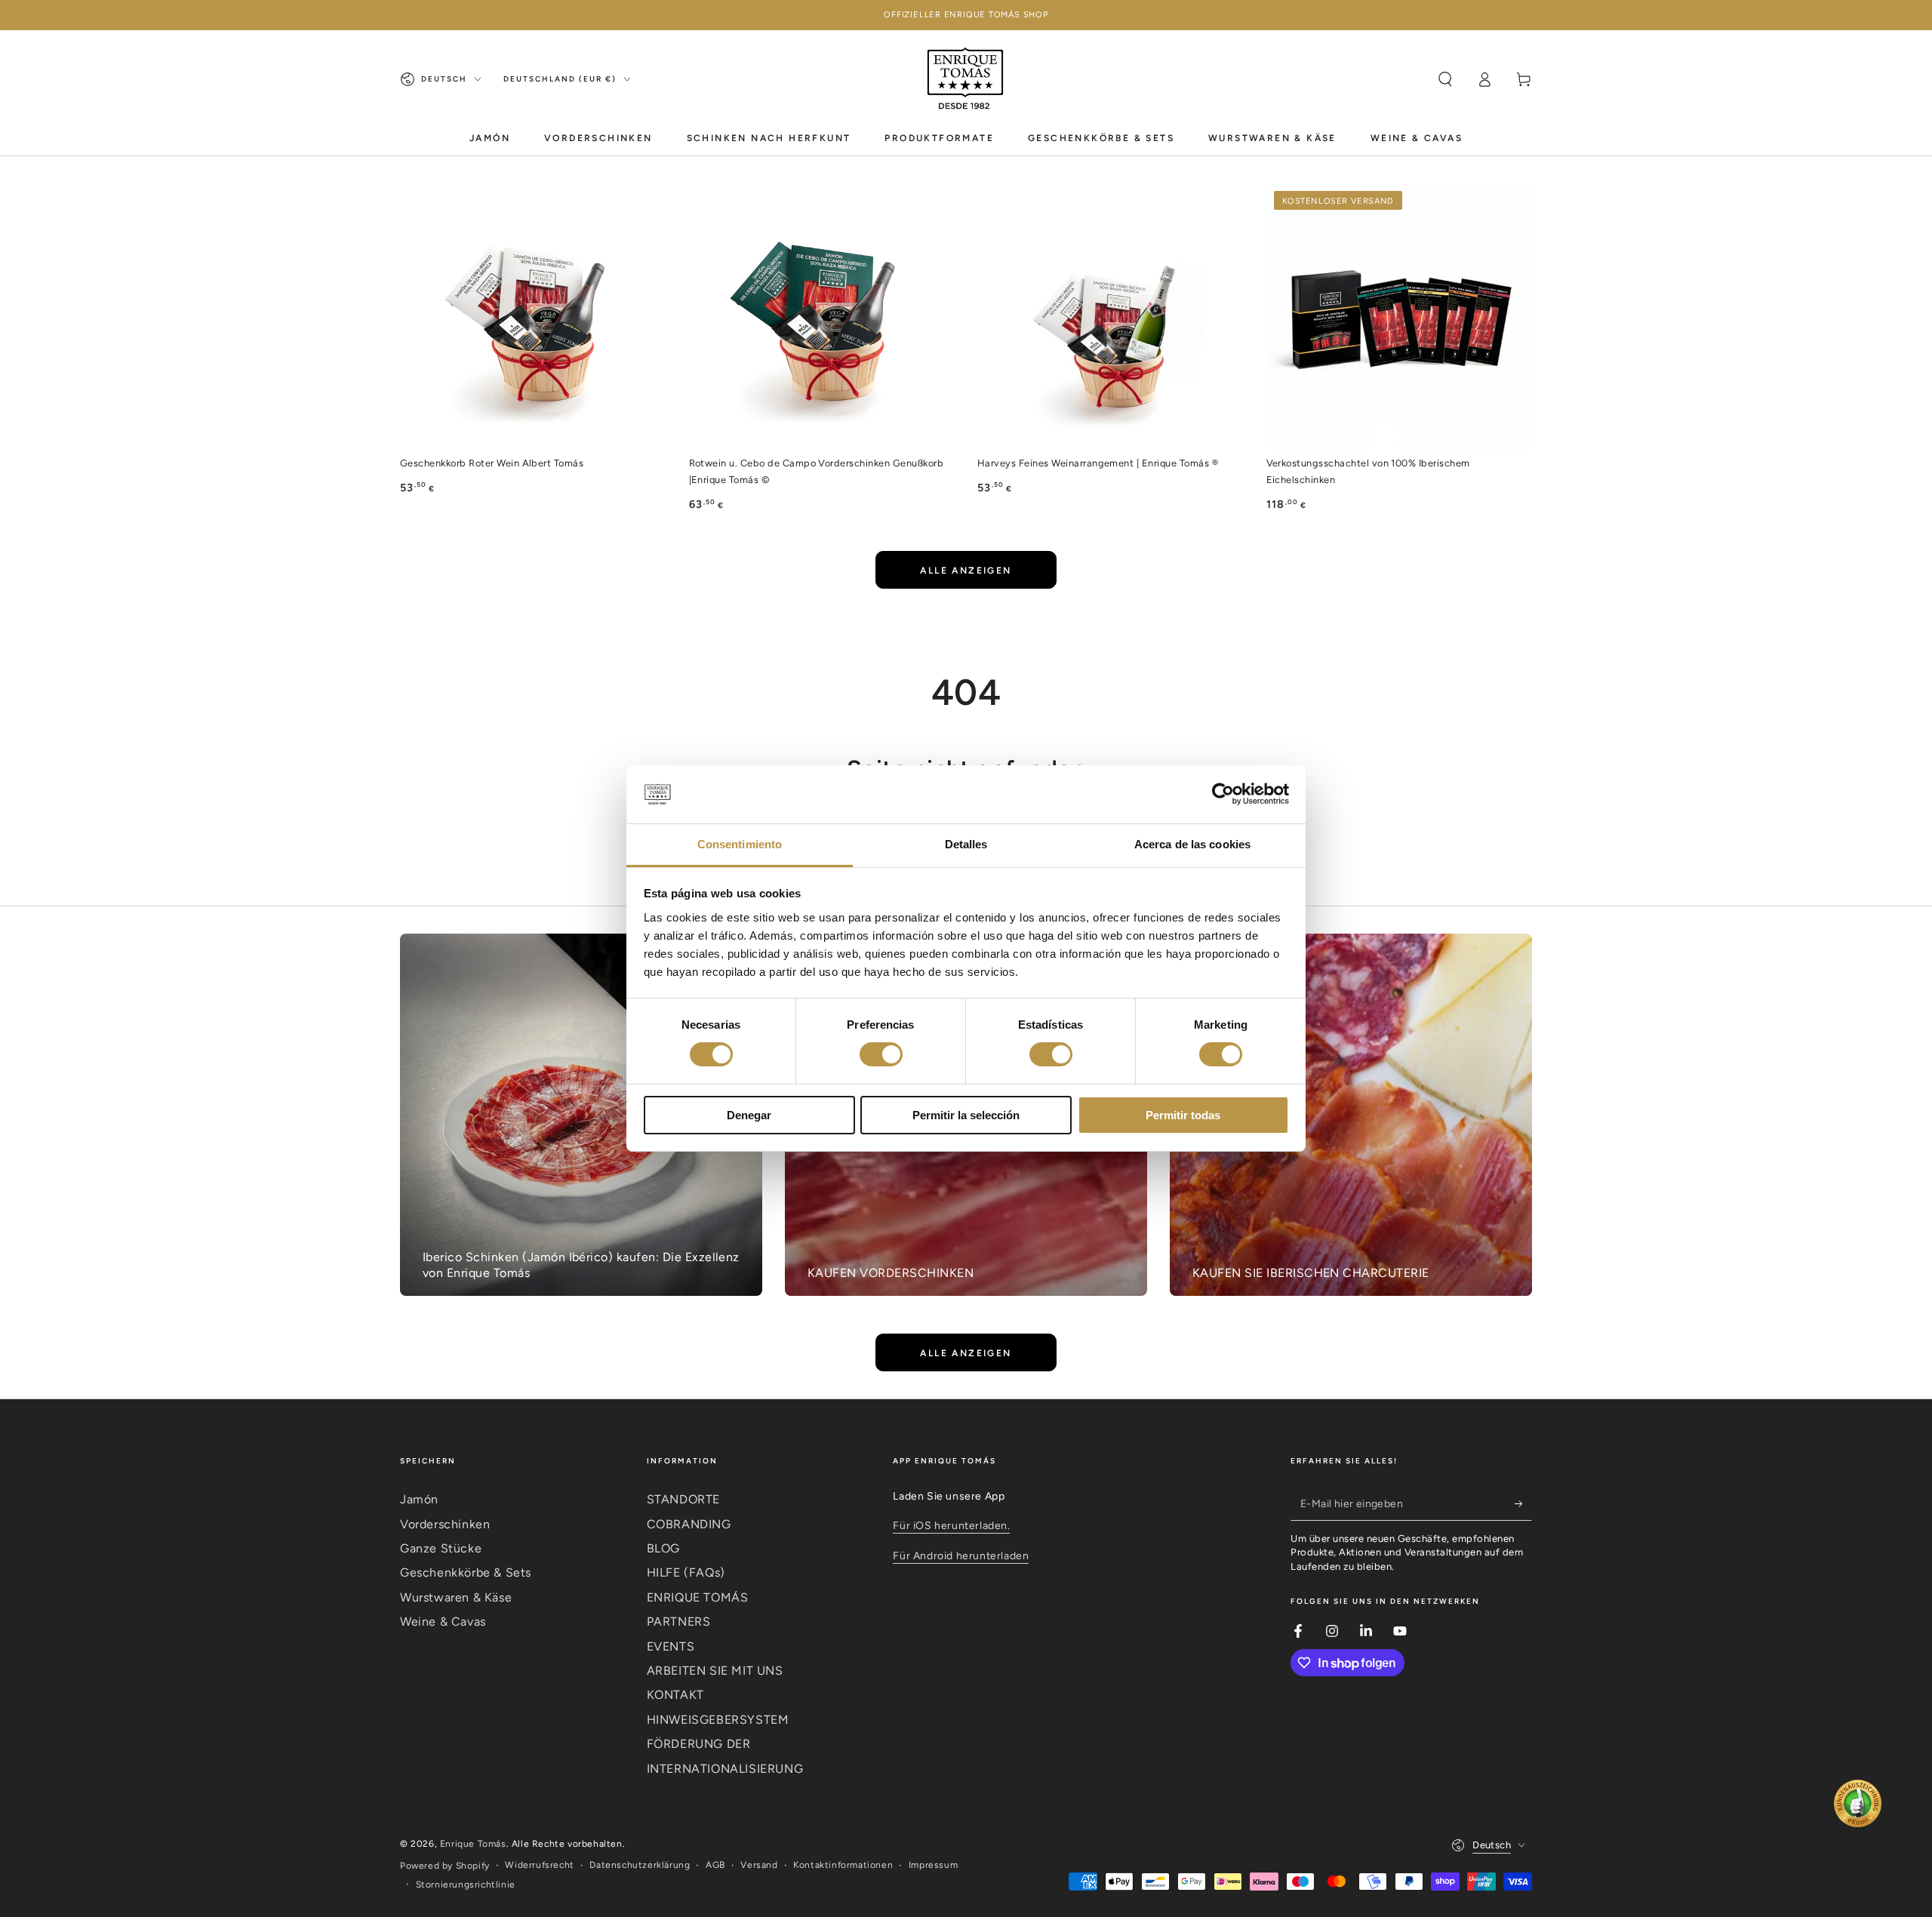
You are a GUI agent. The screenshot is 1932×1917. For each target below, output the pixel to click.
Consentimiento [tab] (740, 844)
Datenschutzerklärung (640, 1865)
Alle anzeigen (966, 571)
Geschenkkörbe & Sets (466, 1572)
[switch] (881, 1054)
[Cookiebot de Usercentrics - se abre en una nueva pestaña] (1223, 794)
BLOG (663, 1548)
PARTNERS (679, 1622)
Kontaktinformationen (843, 1865)
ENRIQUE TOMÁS (698, 1597)
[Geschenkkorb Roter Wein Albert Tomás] (533, 317)
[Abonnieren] (1523, 1503)
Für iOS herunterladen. (951, 1526)
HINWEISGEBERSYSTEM (718, 1720)
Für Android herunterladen (961, 1556)
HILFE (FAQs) (686, 1572)
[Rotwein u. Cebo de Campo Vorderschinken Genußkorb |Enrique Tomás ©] (822, 317)
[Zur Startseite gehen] (966, 79)
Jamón (419, 1499)
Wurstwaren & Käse (456, 1597)
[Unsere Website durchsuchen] (1445, 79)
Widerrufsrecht (539, 1865)
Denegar (749, 1115)
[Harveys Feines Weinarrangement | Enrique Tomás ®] (1111, 317)
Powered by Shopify (445, 1866)
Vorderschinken (445, 1524)
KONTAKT (675, 1695)
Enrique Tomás (473, 1844)
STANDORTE (683, 1499)
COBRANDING (689, 1524)
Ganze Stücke (441, 1548)
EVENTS (671, 1646)
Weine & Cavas (443, 1622)
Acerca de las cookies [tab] (1192, 844)
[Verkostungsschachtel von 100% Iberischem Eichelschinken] (1400, 317)
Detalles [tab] (966, 844)
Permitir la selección (966, 1115)
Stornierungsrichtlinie (466, 1885)
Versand (759, 1865)
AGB (715, 1865)
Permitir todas (1183, 1115)
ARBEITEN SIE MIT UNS (715, 1671)
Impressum (933, 1865)
